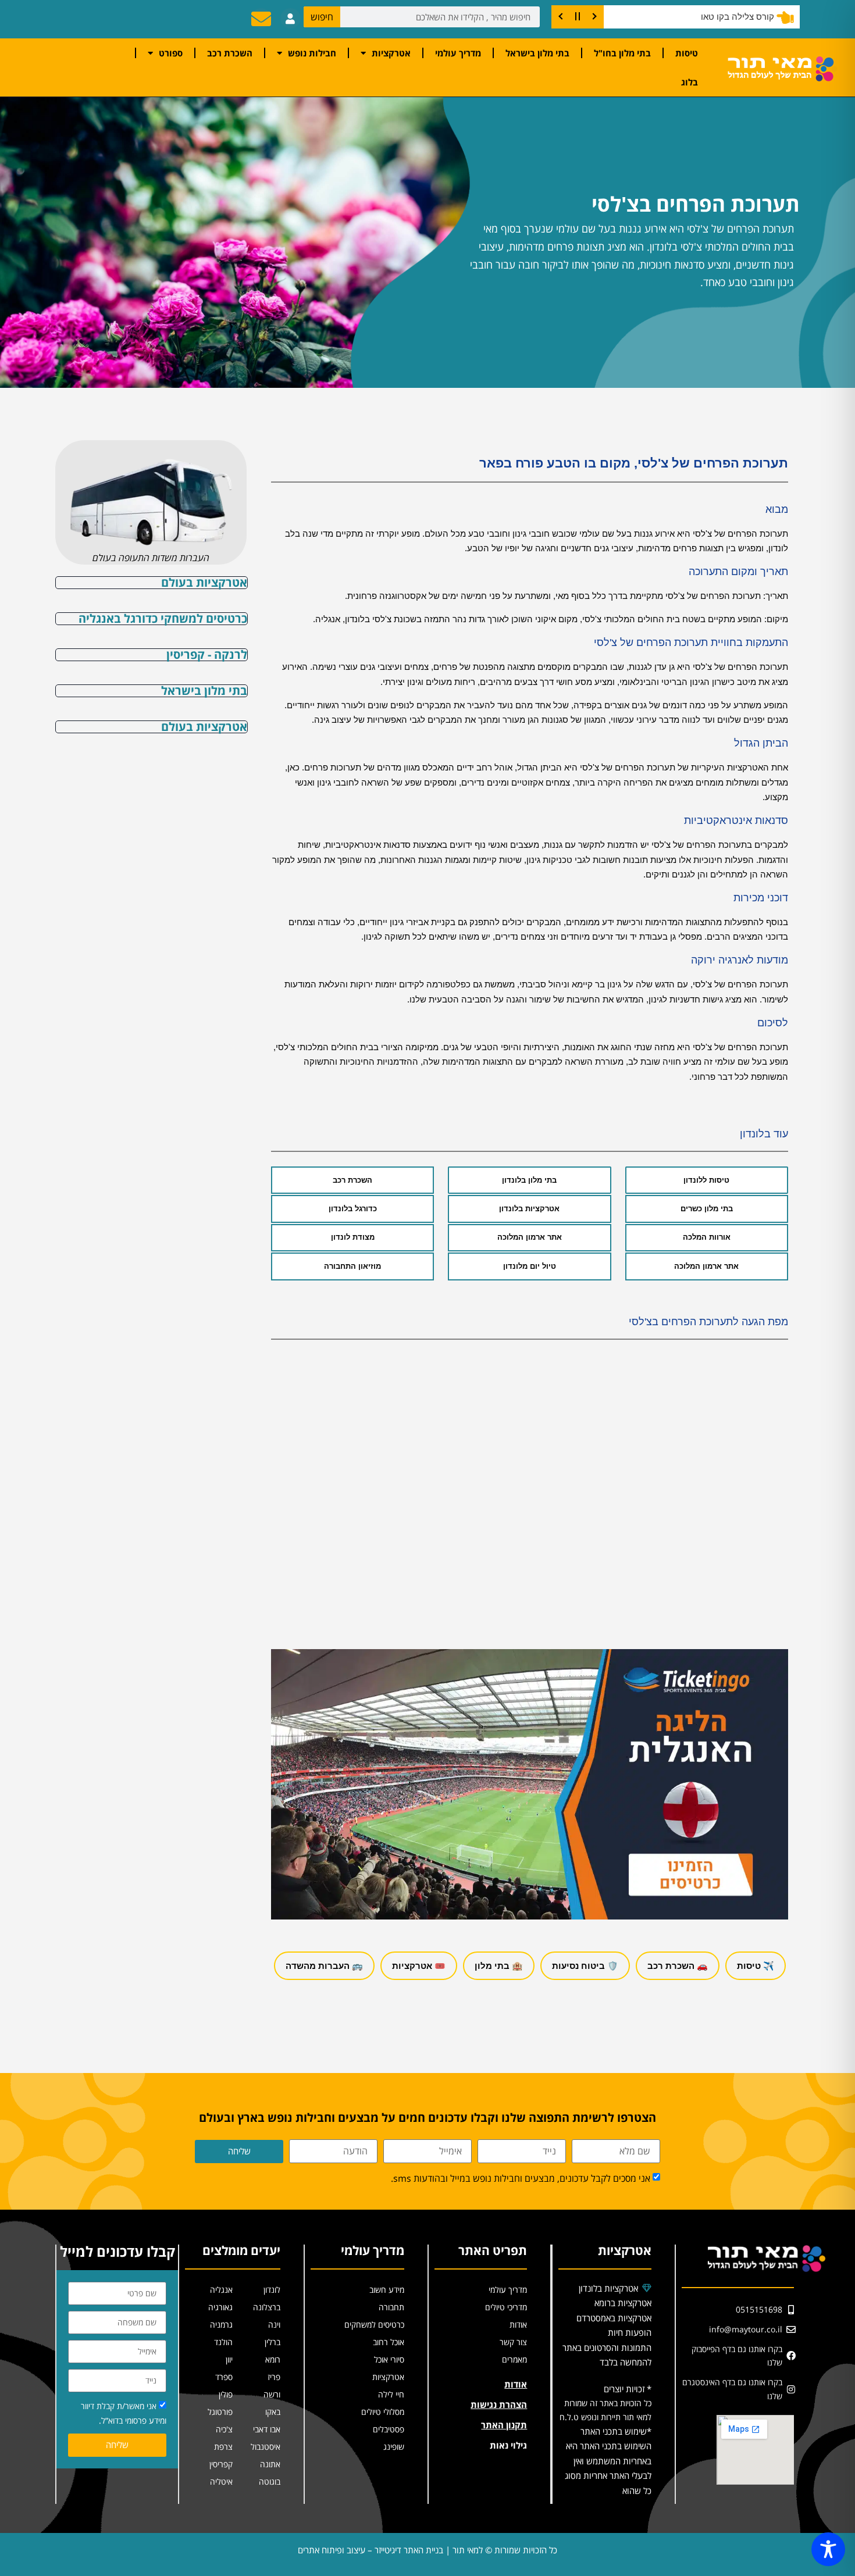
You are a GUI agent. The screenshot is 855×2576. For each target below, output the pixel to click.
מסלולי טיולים (383, 2412)
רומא (273, 2359)
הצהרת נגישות (499, 2404)
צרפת (223, 2447)
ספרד (224, 2377)
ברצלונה (267, 2307)
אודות (518, 2325)
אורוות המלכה (707, 1237)
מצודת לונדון (353, 1237)
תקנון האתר (504, 2425)
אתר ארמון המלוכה (530, 1237)
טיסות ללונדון (706, 1180)
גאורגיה (220, 2307)
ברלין (272, 2342)
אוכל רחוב (389, 2342)
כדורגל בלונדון (353, 1209)
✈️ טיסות (756, 1966)
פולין (226, 2394)
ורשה (272, 2394)
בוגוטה (270, 2482)
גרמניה (221, 2325)
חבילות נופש (312, 53)
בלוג (690, 82)
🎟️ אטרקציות (419, 1966)
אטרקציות (391, 53)
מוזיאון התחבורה (352, 1266)
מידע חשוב (387, 2290)
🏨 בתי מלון (499, 1966)
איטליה (221, 2482)
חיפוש (322, 17)
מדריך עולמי (458, 53)
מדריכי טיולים (506, 2307)
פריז (274, 2377)
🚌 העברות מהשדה (324, 1966)
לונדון (272, 2290)
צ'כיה (224, 2429)
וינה (274, 2325)
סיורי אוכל (389, 2359)
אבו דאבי (267, 2429)
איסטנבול (266, 2447)
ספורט (171, 53)
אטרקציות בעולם (204, 582)
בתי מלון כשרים (707, 1209)
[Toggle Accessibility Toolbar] (828, 2549)
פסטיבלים (389, 2429)
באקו (273, 2412)
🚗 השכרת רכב (678, 1966)
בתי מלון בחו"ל (622, 53)
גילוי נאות (508, 2445)
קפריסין (221, 2464)
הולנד (223, 2342)
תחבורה (391, 2307)
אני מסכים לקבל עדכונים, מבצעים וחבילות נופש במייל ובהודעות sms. (521, 2178)
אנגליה (221, 2290)
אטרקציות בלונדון (529, 1209)
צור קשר (513, 2342)
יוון (229, 2359)
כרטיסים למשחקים (374, 2325)
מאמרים (514, 2359)
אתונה (270, 2464)
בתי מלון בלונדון (529, 1180)
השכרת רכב (230, 53)
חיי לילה (391, 2394)
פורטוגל (220, 2412)
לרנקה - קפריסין (207, 654)
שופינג (394, 2447)
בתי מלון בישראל (537, 53)
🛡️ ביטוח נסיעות (585, 1966)
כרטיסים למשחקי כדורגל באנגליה (163, 618)
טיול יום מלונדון (530, 1266)
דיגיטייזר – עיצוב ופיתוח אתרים (350, 2550)
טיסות (687, 53)
